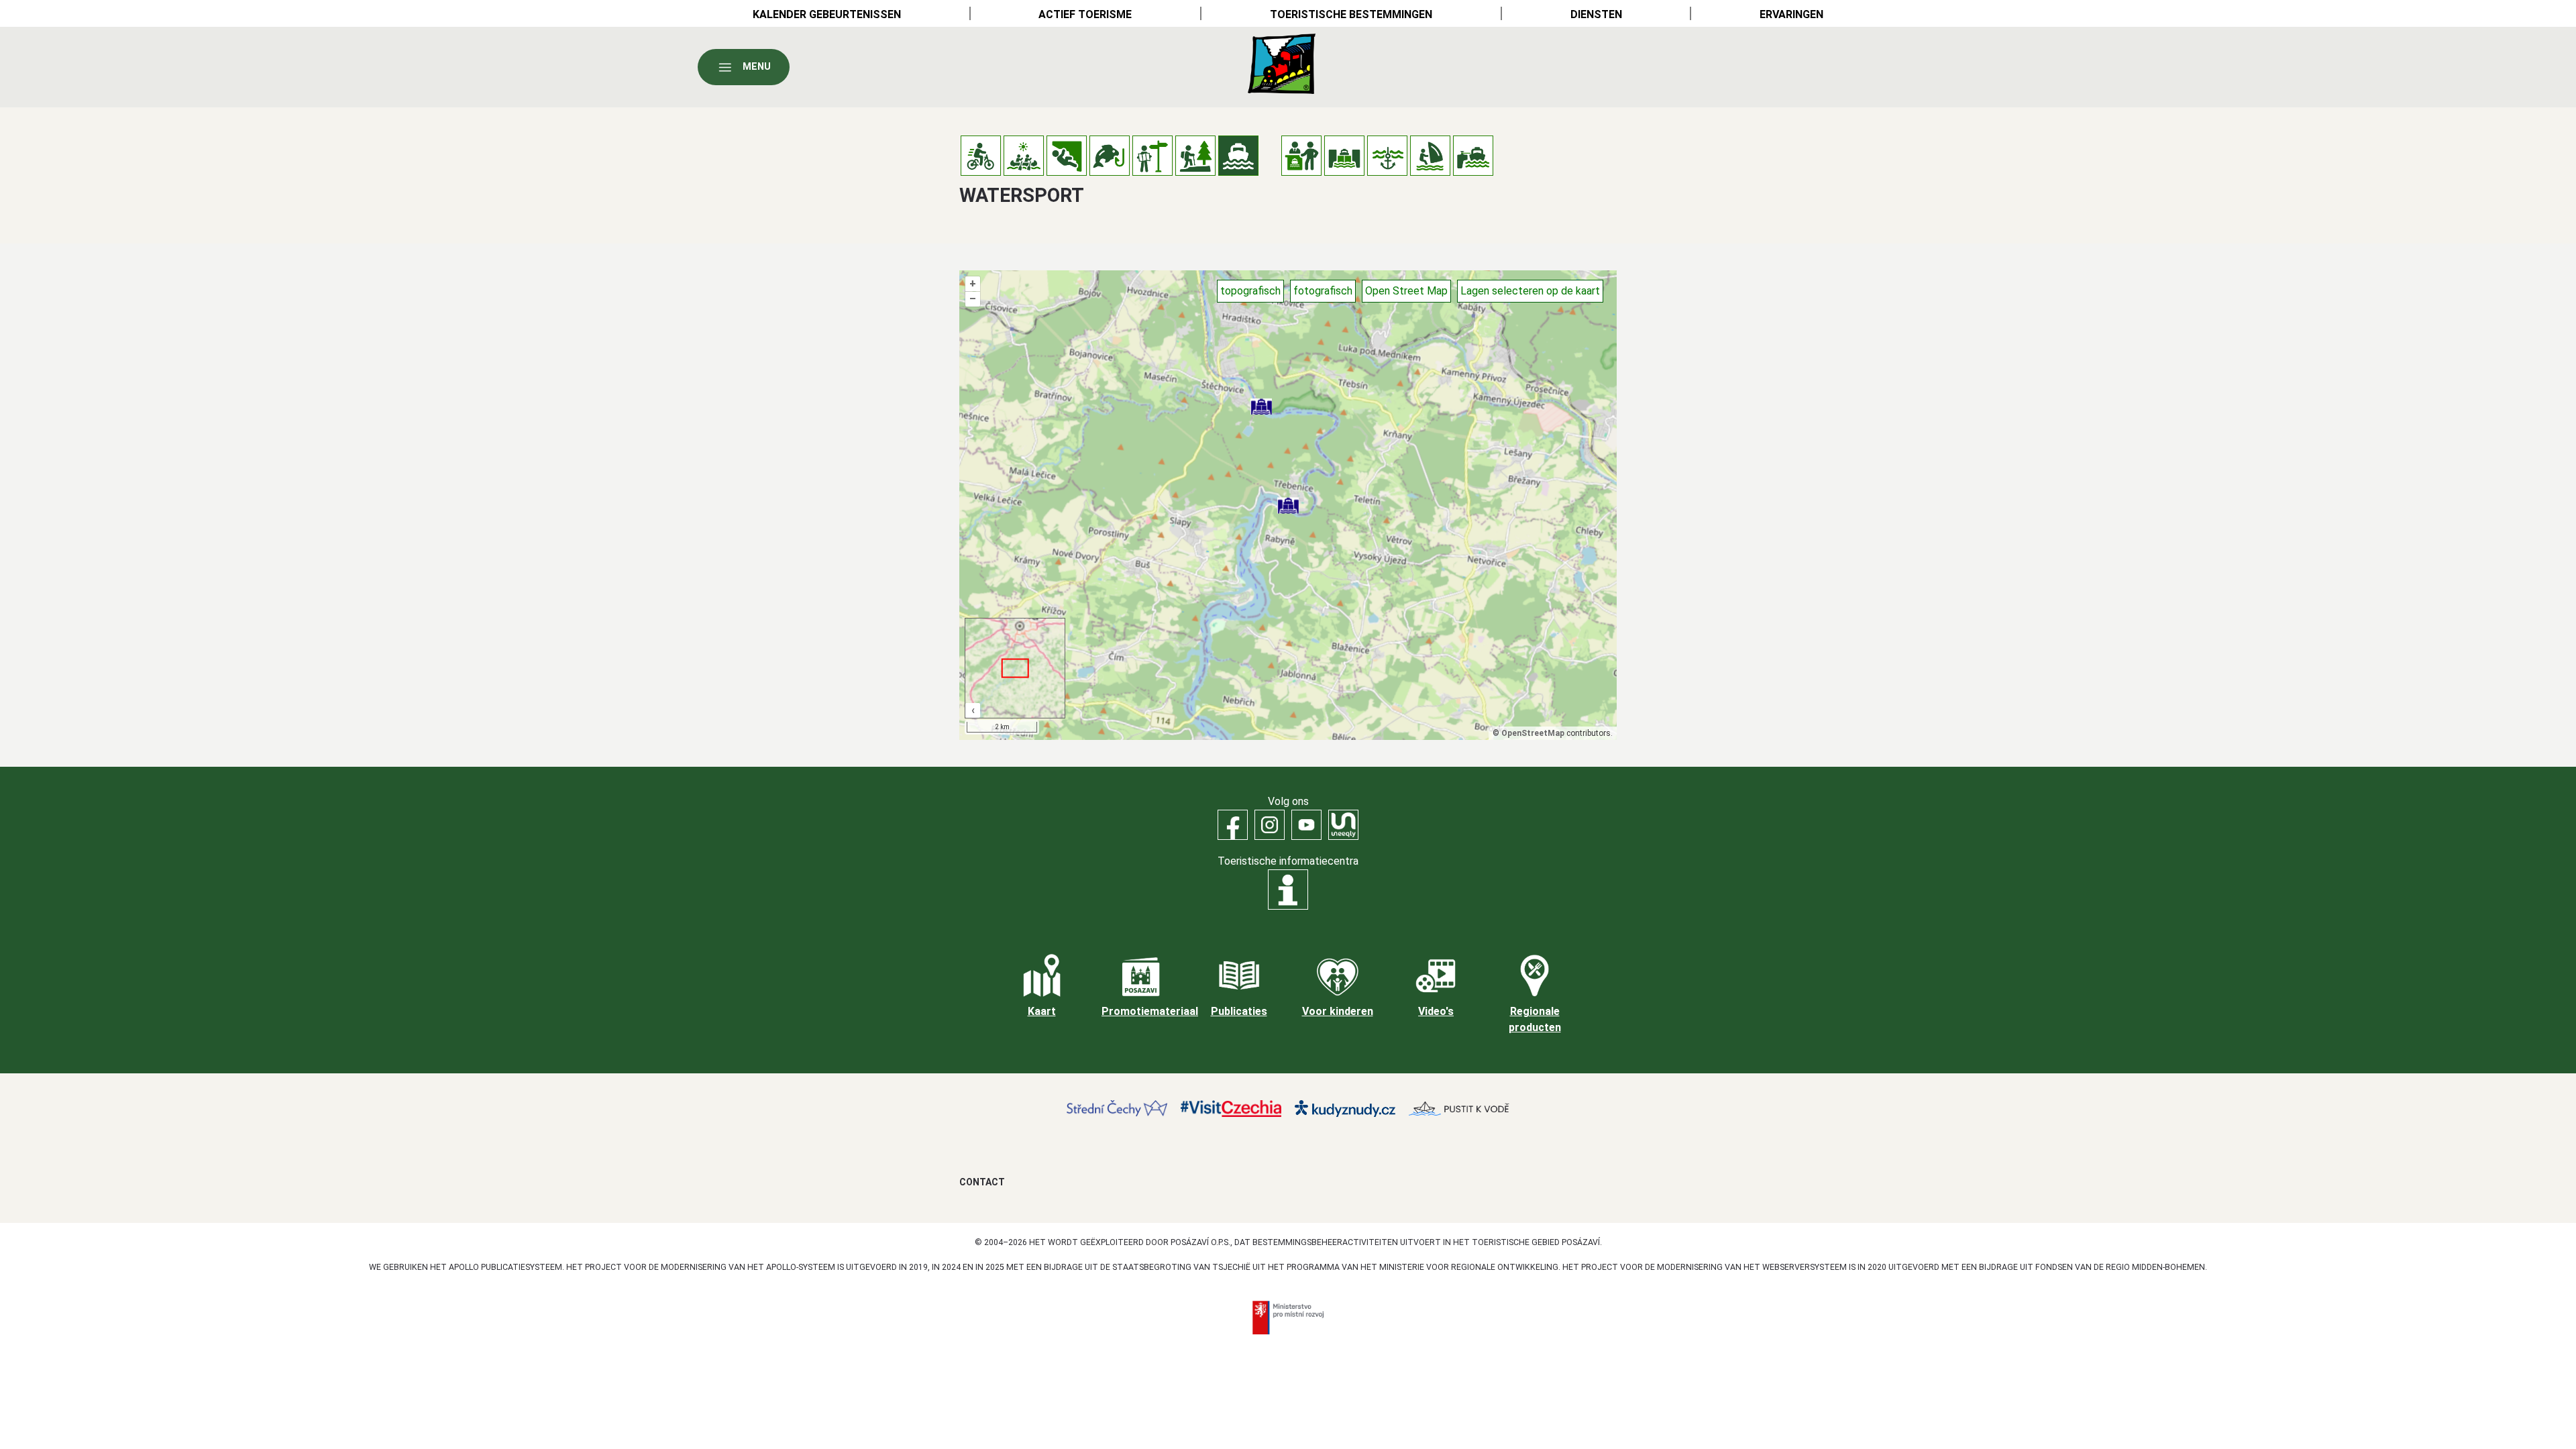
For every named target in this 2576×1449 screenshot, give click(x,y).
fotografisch (1323, 291)
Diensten (1596, 14)
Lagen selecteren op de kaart (1530, 291)
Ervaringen (1791, 14)
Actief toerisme (1085, 14)
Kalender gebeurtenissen (827, 14)
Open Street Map (1406, 291)
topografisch (1250, 291)
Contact (982, 1182)
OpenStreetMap (1533, 733)
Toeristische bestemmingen (1351, 14)
